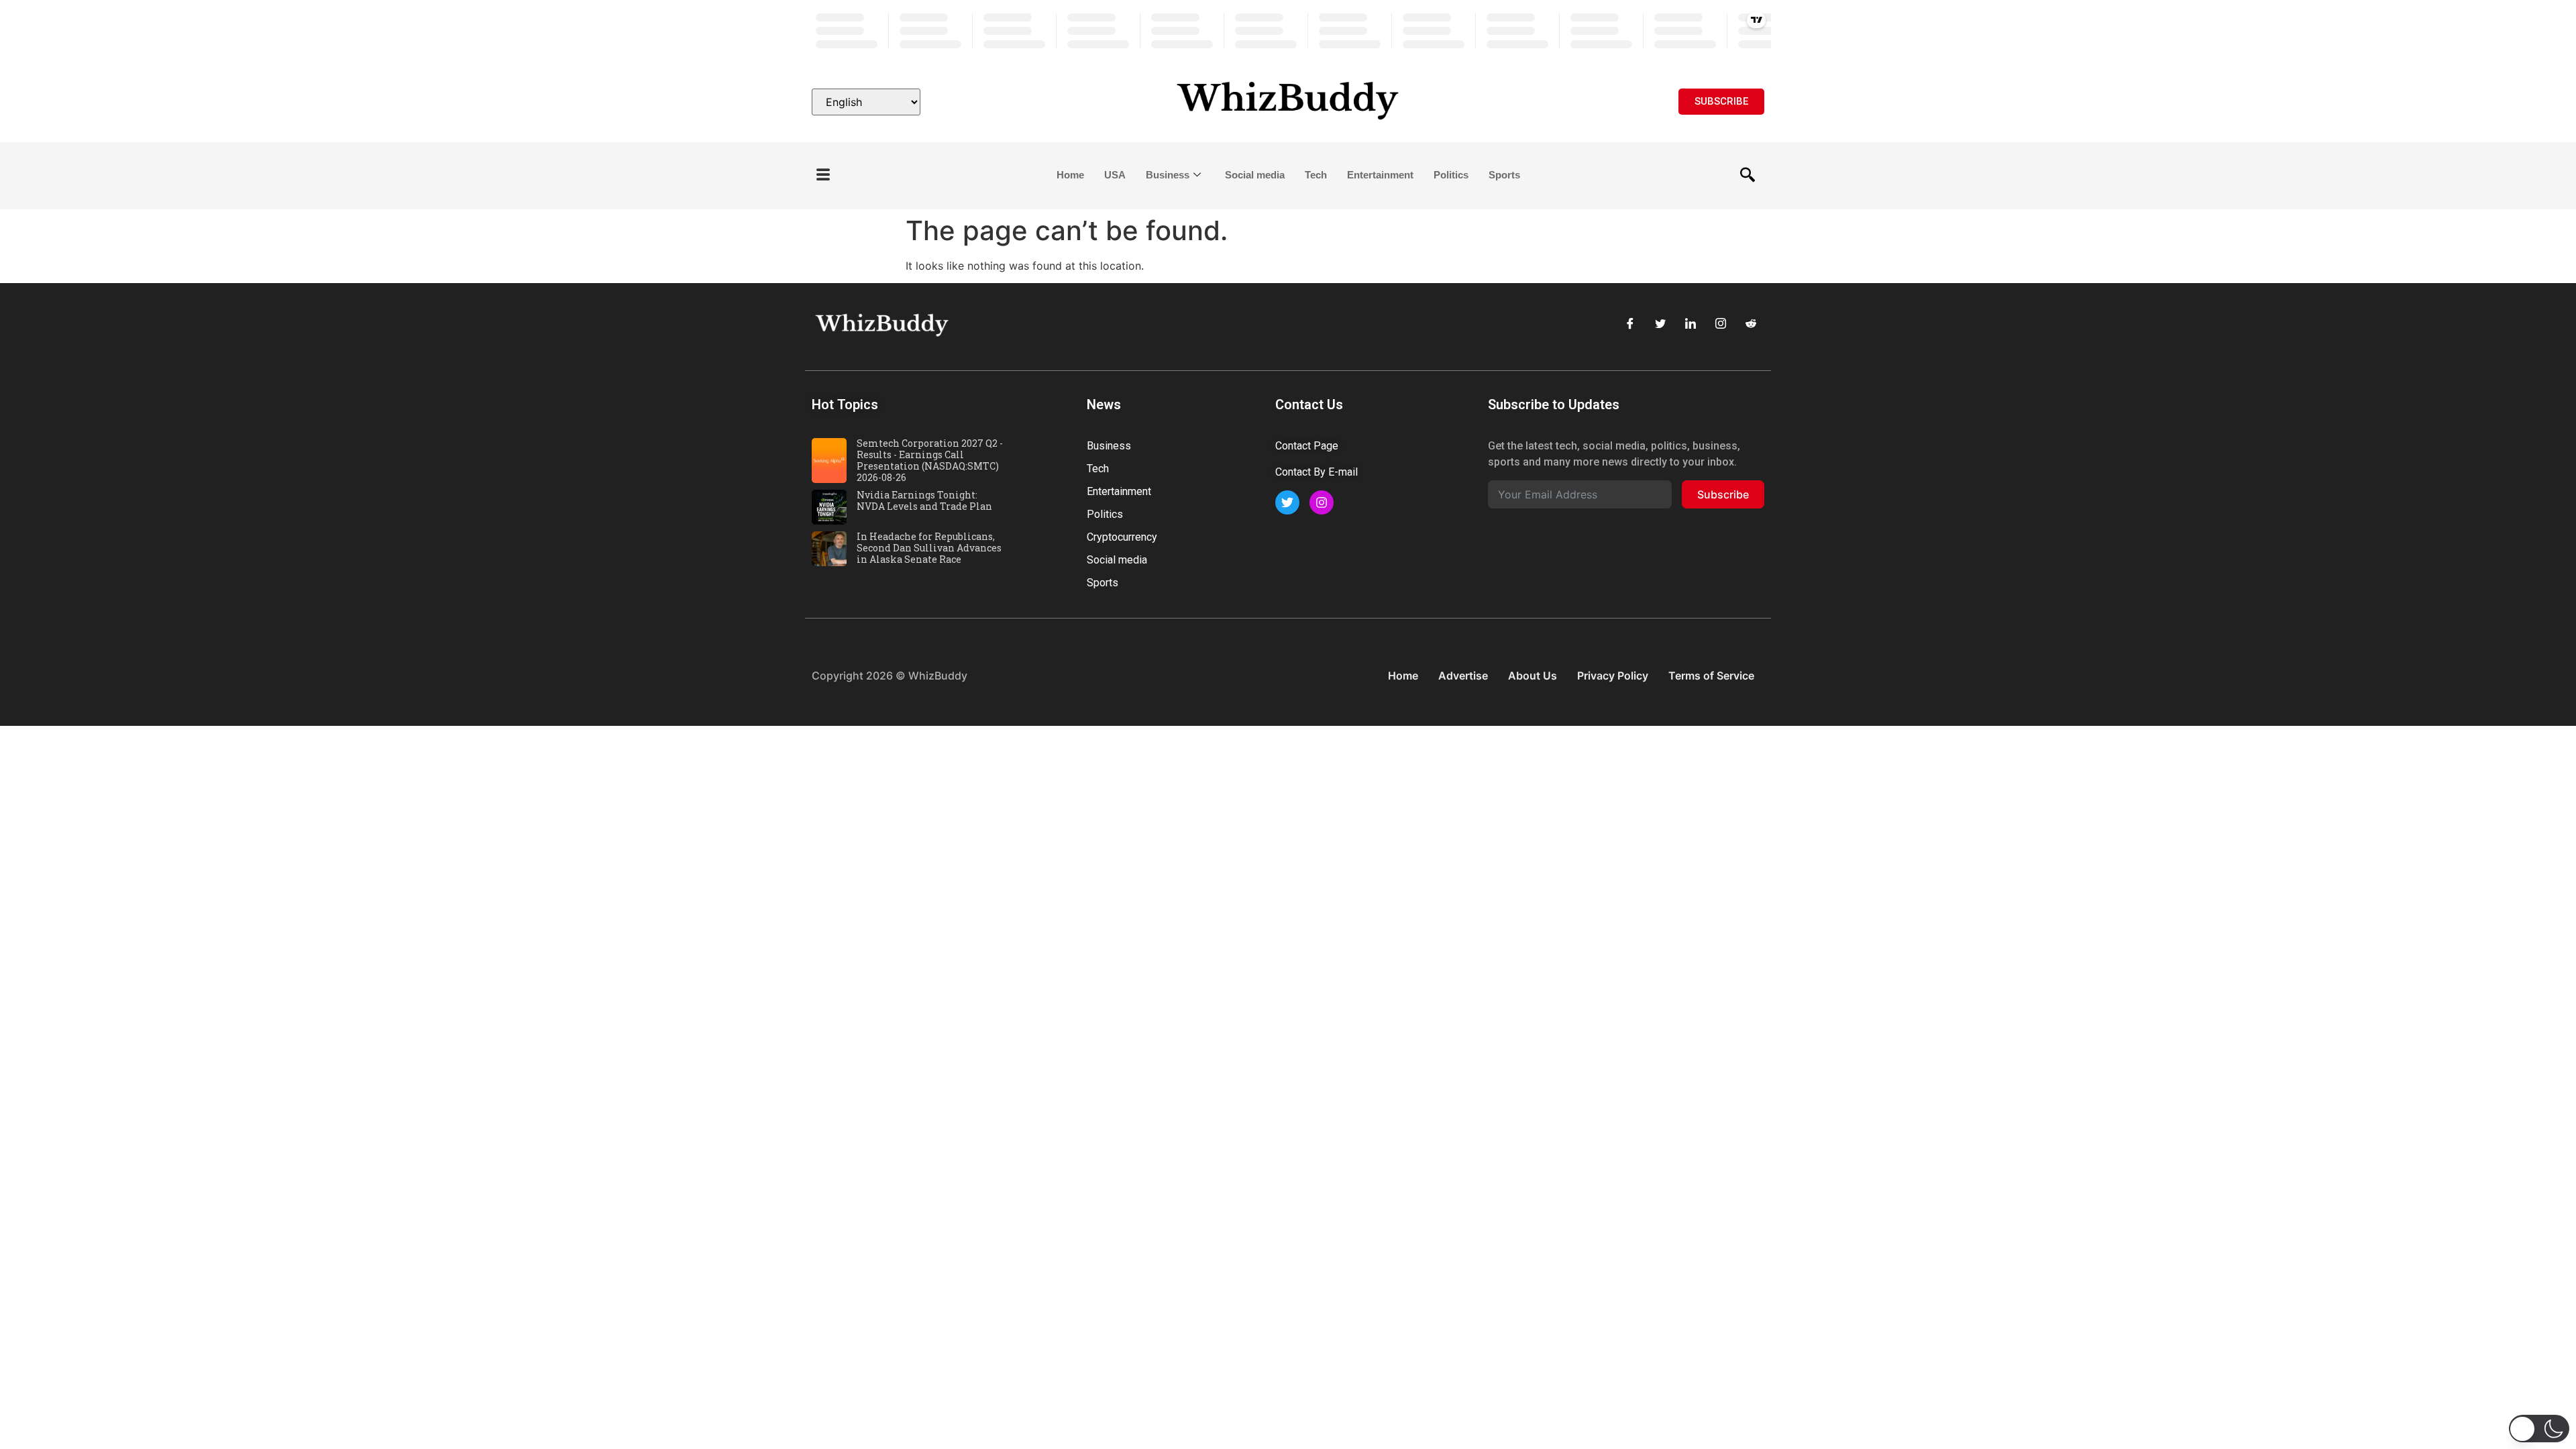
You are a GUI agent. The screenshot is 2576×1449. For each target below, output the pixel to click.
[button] (823, 175)
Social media (1255, 175)
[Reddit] (1751, 323)
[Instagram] (1721, 323)
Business (1168, 175)
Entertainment (1380, 175)
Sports (1504, 175)
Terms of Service (1711, 676)
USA (1115, 175)
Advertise (1463, 676)
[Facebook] (1630, 323)
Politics (1451, 175)
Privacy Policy (1613, 676)
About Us (1533, 676)
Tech (1316, 175)
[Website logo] (1288, 102)
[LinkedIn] (1690, 323)
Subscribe (1723, 494)
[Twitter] (1660, 323)
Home (1070, 175)
